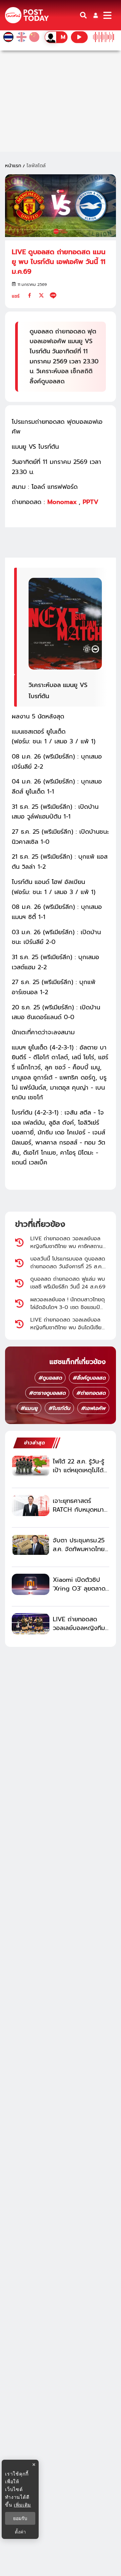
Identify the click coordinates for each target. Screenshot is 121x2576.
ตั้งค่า (20, 2532)
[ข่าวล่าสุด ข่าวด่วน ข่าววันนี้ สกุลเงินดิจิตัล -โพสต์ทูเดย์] (27, 15)
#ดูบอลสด (50, 1378)
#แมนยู (29, 1408)
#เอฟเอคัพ (93, 1408)
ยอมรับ (20, 2518)
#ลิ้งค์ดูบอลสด (89, 1378)
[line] (53, 295)
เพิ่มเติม (22, 2505)
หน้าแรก (13, 166)
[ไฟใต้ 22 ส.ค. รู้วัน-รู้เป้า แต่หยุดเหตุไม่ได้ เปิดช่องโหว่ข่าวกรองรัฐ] (31, 1466)
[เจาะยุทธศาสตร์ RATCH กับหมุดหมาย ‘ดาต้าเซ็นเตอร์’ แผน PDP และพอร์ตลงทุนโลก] (31, 1505)
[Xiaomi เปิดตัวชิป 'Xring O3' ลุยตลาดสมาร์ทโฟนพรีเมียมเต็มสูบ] (31, 1584)
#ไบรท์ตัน (59, 1408)
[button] (96, 15)
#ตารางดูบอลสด (47, 1393)
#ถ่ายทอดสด (91, 1393)
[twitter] (41, 295)
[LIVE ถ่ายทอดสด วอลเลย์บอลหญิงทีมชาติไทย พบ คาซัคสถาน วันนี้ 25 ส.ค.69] (31, 1624)
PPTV (91, 502)
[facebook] (30, 295)
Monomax (63, 502)
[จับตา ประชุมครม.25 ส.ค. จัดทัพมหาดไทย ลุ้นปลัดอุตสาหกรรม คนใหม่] (31, 1545)
